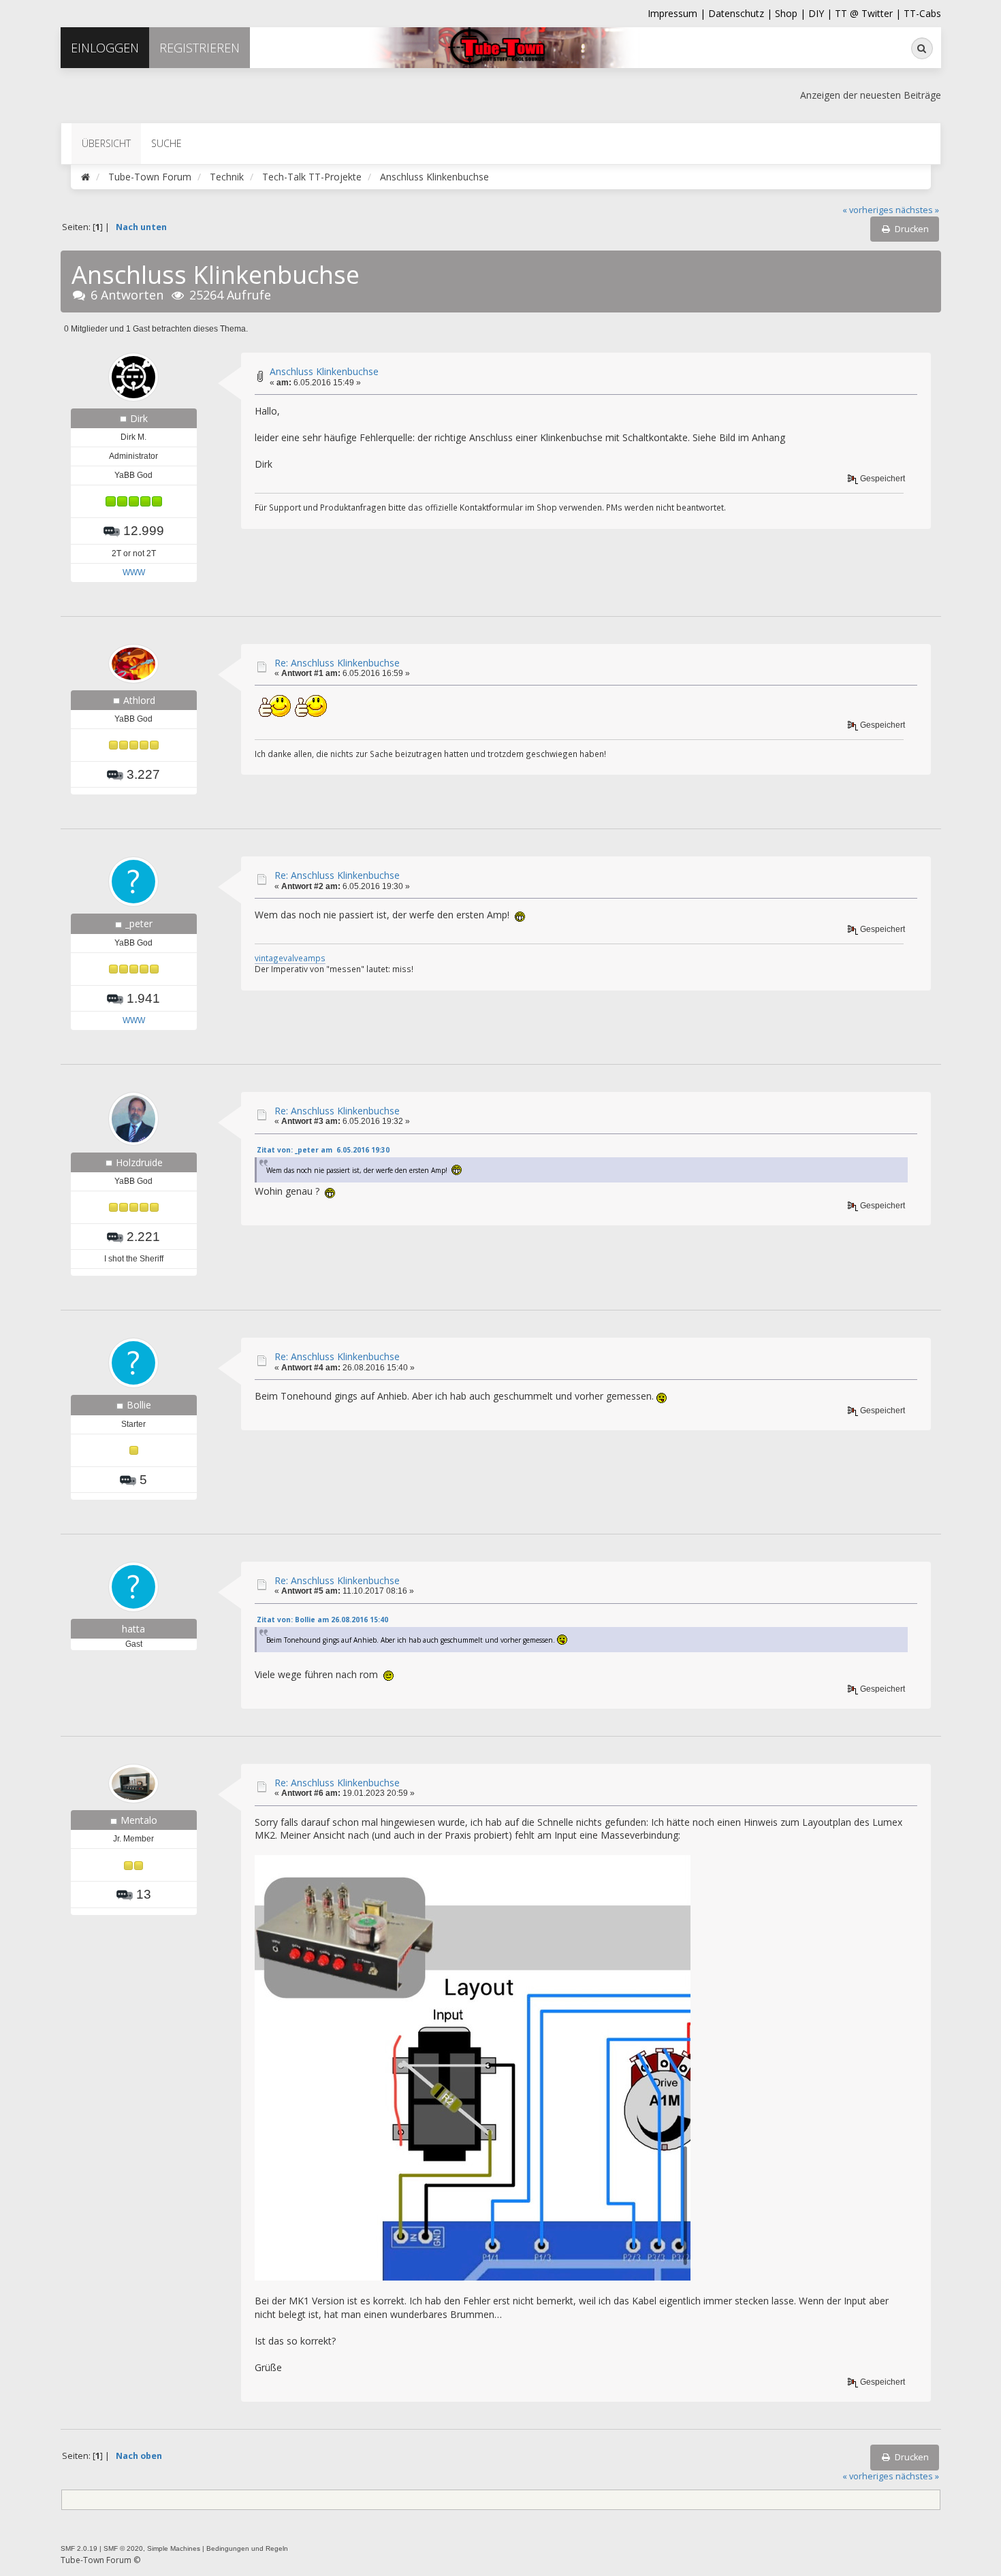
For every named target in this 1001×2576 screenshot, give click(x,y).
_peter (139, 923)
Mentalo (139, 1820)
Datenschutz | (742, 13)
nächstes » (917, 210)
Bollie (139, 1405)
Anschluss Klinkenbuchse (324, 371)
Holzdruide (139, 1162)
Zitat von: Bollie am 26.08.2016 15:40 (322, 1620)
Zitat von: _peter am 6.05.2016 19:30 (323, 1150)
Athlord (139, 700)
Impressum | (678, 13)
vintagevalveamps (290, 958)
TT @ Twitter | (868, 13)
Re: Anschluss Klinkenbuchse (337, 663)
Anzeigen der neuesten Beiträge (871, 95)
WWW (134, 573)
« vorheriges (868, 210)
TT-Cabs (922, 13)
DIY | (822, 13)
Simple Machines (174, 2548)
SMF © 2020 (123, 2548)
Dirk (139, 418)
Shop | (792, 13)
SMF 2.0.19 (79, 2548)
